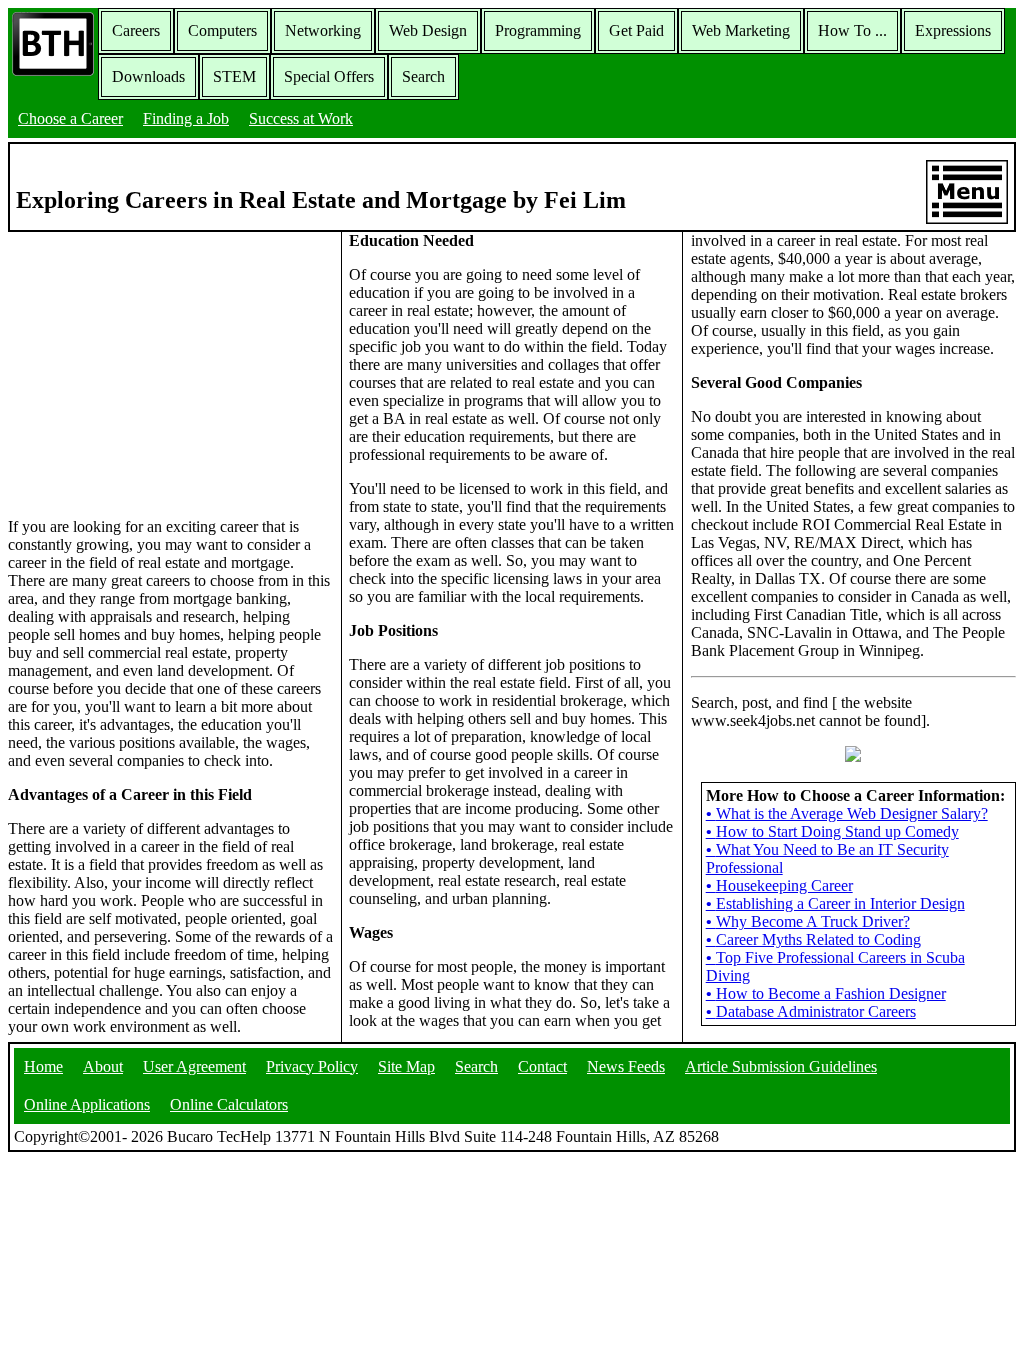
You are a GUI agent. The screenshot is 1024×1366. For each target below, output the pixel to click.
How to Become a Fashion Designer (826, 993)
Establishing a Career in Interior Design (835, 903)
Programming (538, 30)
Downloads (148, 76)
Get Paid (636, 30)
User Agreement (194, 1066)
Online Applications (87, 1104)
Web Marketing (741, 30)
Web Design (428, 30)
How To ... (852, 30)
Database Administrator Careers (811, 1011)
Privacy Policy (312, 1066)
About (103, 1066)
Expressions (953, 30)
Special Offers (329, 76)
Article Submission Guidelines (781, 1066)
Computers (222, 30)
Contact (542, 1066)
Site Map (406, 1066)
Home (43, 1066)
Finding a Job (186, 118)
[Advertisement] (171, 373)
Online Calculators (229, 1104)
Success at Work (301, 118)
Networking (323, 30)
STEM (234, 76)
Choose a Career (70, 118)
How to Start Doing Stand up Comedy (832, 831)
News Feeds (626, 1066)
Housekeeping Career (779, 885)
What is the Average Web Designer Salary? (847, 813)
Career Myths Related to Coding (813, 939)
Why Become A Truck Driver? (808, 921)
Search (423, 76)
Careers (136, 30)
